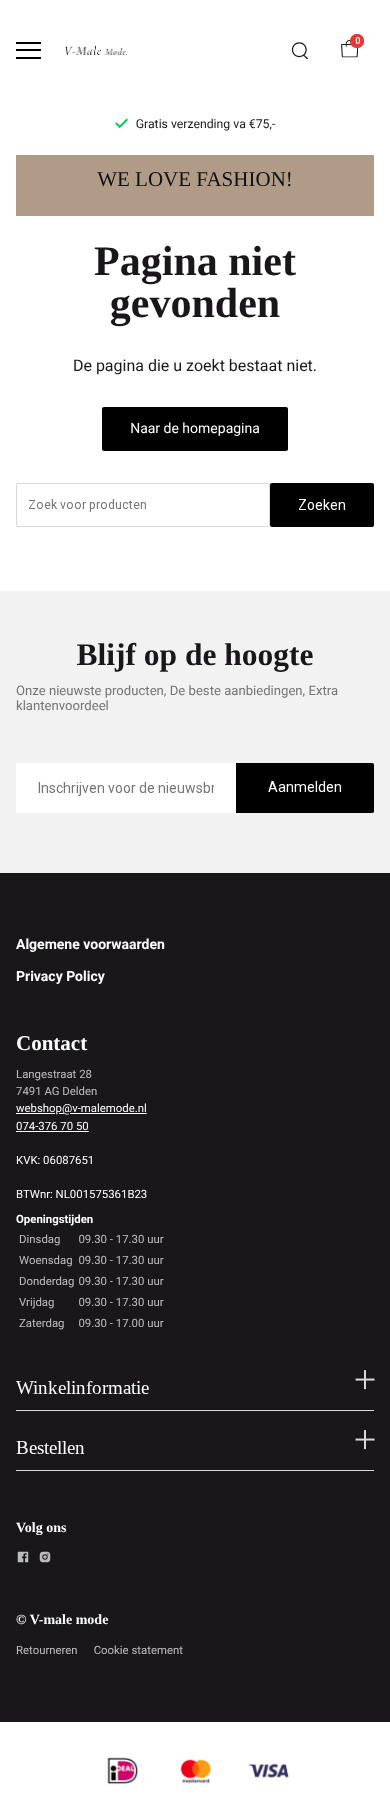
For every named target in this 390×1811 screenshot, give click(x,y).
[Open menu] (28, 50)
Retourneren (47, 1650)
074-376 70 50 (52, 1126)
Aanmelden (305, 787)
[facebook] (23, 1560)
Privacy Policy (60, 977)
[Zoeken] (300, 51)
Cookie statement (138, 1650)
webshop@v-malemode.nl (81, 1108)
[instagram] (45, 1560)
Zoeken (322, 505)
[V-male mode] (96, 50)
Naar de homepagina (195, 429)
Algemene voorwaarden (90, 945)
